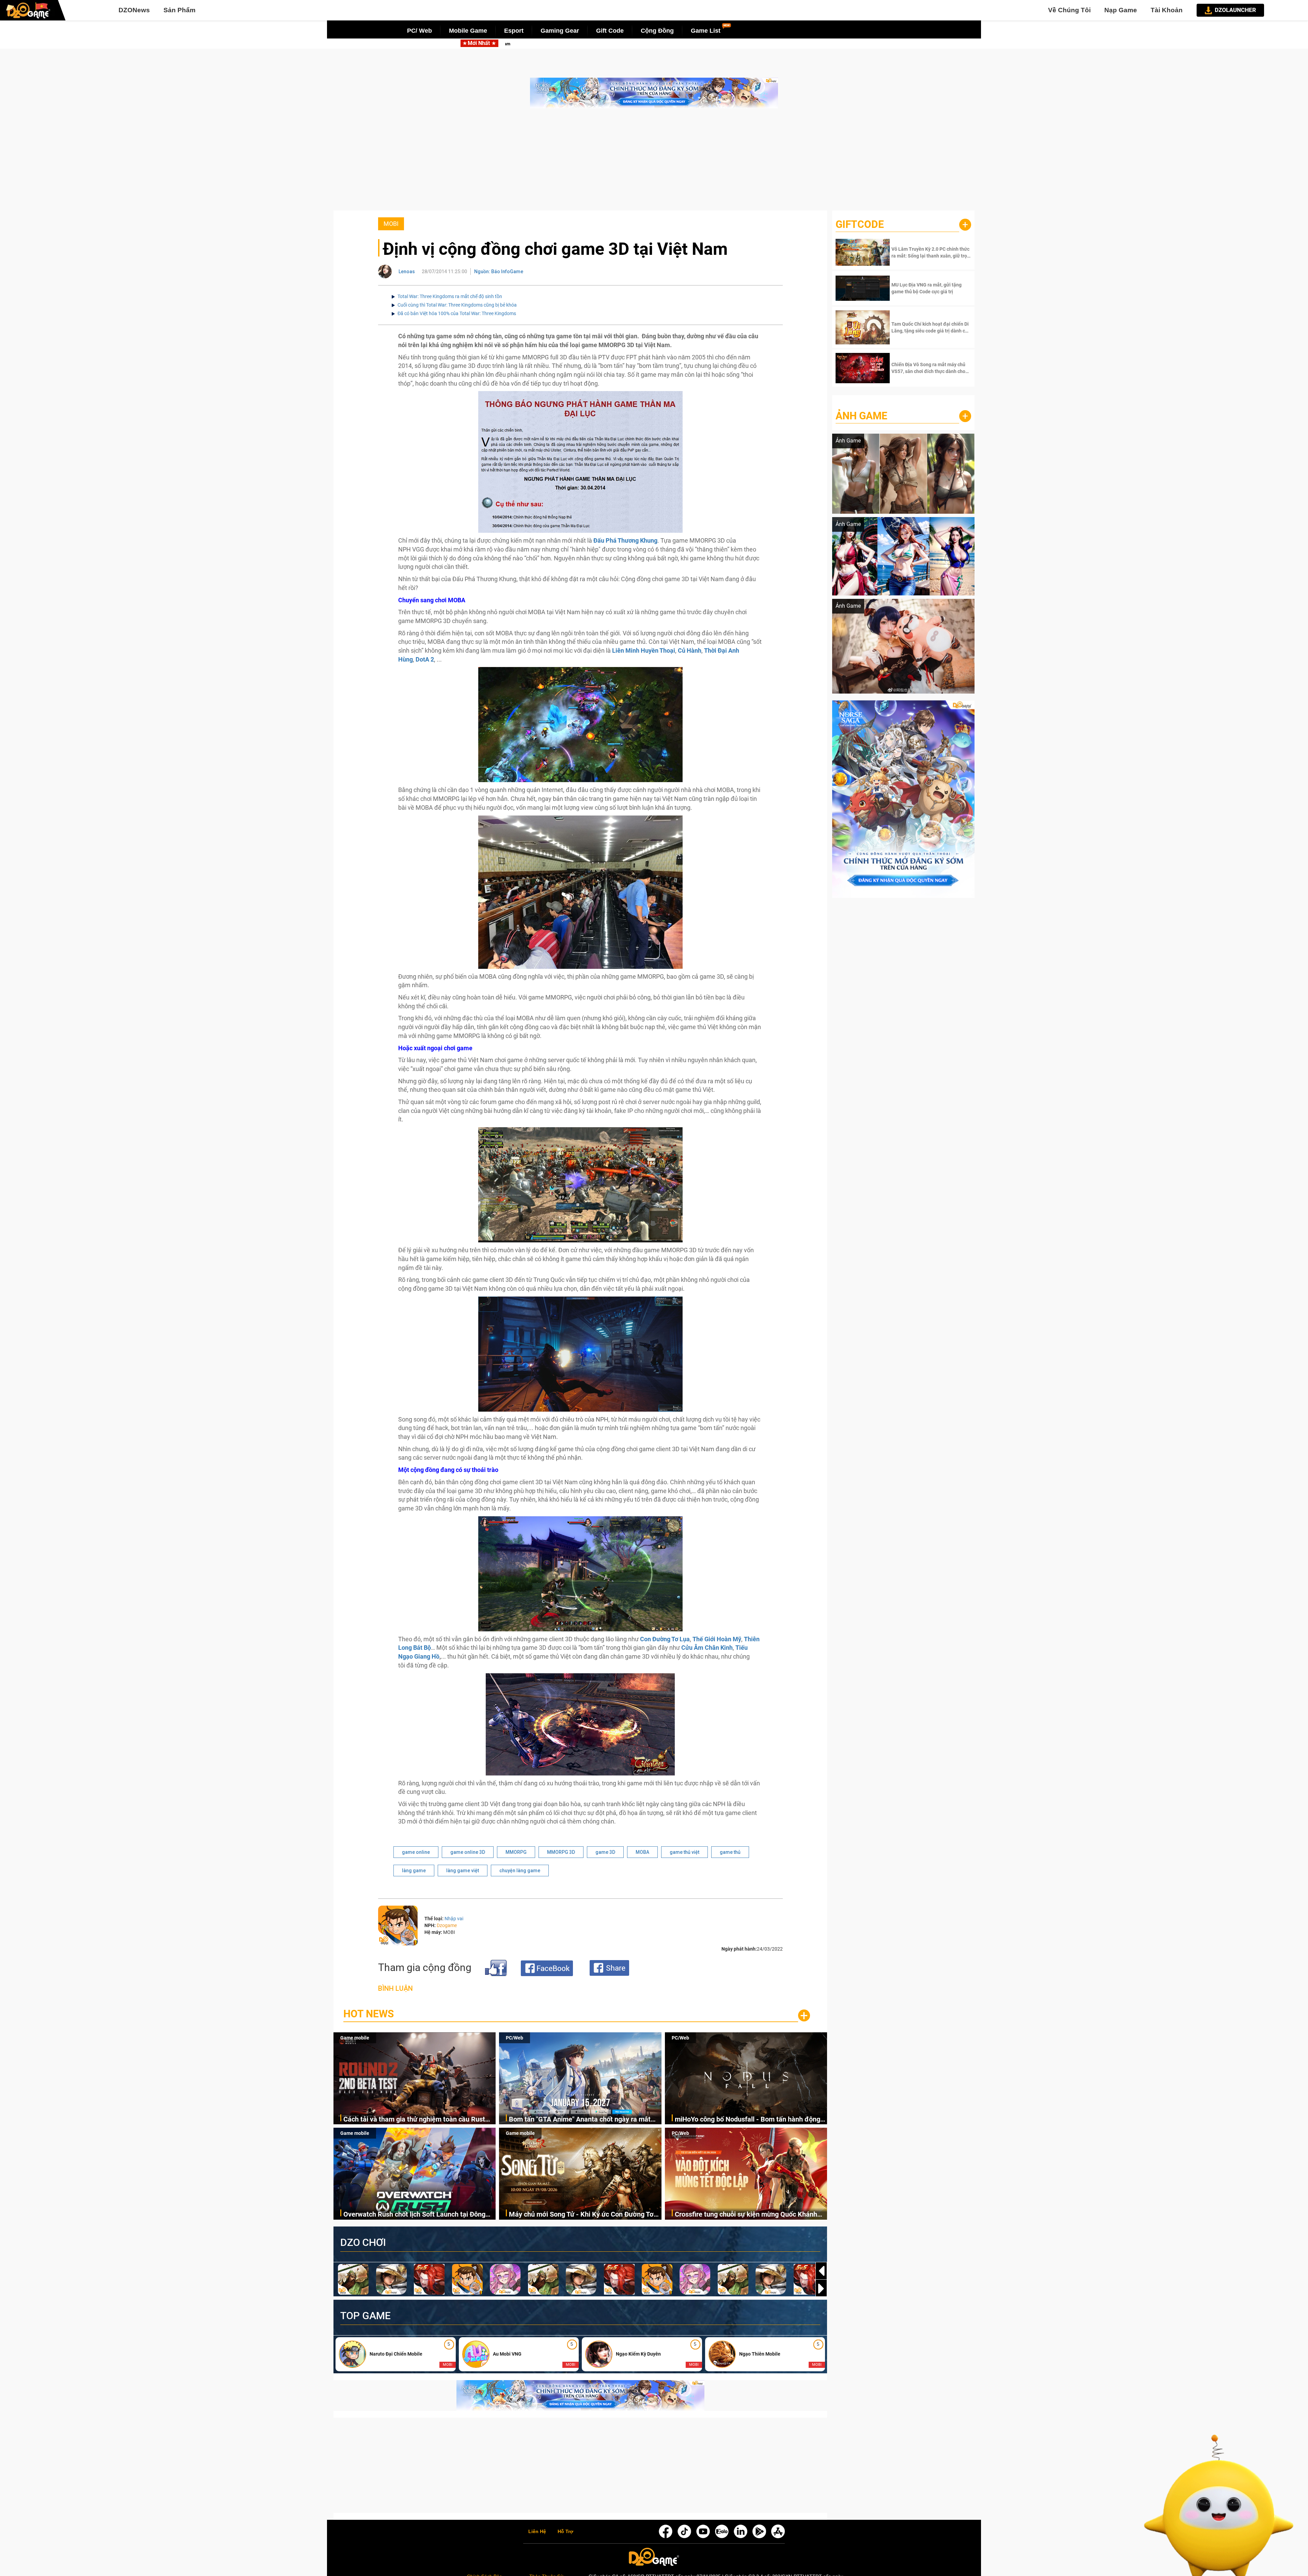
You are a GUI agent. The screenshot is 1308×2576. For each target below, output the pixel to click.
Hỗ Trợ (565, 2532)
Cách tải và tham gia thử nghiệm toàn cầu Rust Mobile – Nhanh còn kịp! (414, 2120)
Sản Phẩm (180, 10)
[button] (821, 2288)
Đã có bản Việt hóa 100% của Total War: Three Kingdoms (457, 313)
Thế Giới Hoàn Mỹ (717, 1639)
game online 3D (468, 1852)
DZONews (134, 10)
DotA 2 (425, 659)
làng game (414, 1871)
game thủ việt (684, 1852)
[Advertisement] (654, 163)
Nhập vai (454, 1919)
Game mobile (355, 2038)
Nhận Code (930, 252)
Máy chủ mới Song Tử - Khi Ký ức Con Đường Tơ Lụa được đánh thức (581, 2215)
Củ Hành (690, 650)
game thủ (730, 1852)
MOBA (642, 1852)
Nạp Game (1121, 10)
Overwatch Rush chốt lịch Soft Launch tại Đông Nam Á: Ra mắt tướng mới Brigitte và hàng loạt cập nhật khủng (414, 2215)
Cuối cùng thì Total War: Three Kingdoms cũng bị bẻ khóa (457, 305)
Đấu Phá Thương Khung (625, 540)
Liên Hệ (537, 2532)
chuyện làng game (520, 1871)
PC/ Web (419, 31)
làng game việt (463, 1871)
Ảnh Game (861, 416)
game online (416, 1852)
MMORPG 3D (561, 1852)
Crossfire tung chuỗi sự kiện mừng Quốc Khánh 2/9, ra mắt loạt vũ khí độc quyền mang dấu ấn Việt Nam (746, 2215)
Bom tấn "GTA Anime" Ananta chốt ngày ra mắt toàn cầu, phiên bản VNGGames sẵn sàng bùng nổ (585, 2120)
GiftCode (860, 224)
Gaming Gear (560, 31)
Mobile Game (468, 31)
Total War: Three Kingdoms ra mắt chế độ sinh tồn (450, 296)
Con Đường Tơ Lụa (665, 1639)
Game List (706, 31)
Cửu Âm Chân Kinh (707, 1648)
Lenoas (407, 271)
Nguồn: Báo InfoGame (499, 271)
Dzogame (447, 1925)
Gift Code (610, 31)
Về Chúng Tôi (1069, 10)
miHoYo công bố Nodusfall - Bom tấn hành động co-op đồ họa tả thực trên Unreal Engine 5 (578, 44)
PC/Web (515, 2038)
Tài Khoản (1167, 10)
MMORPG (516, 1852)
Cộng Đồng (657, 31)
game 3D (605, 1852)
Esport (514, 31)
